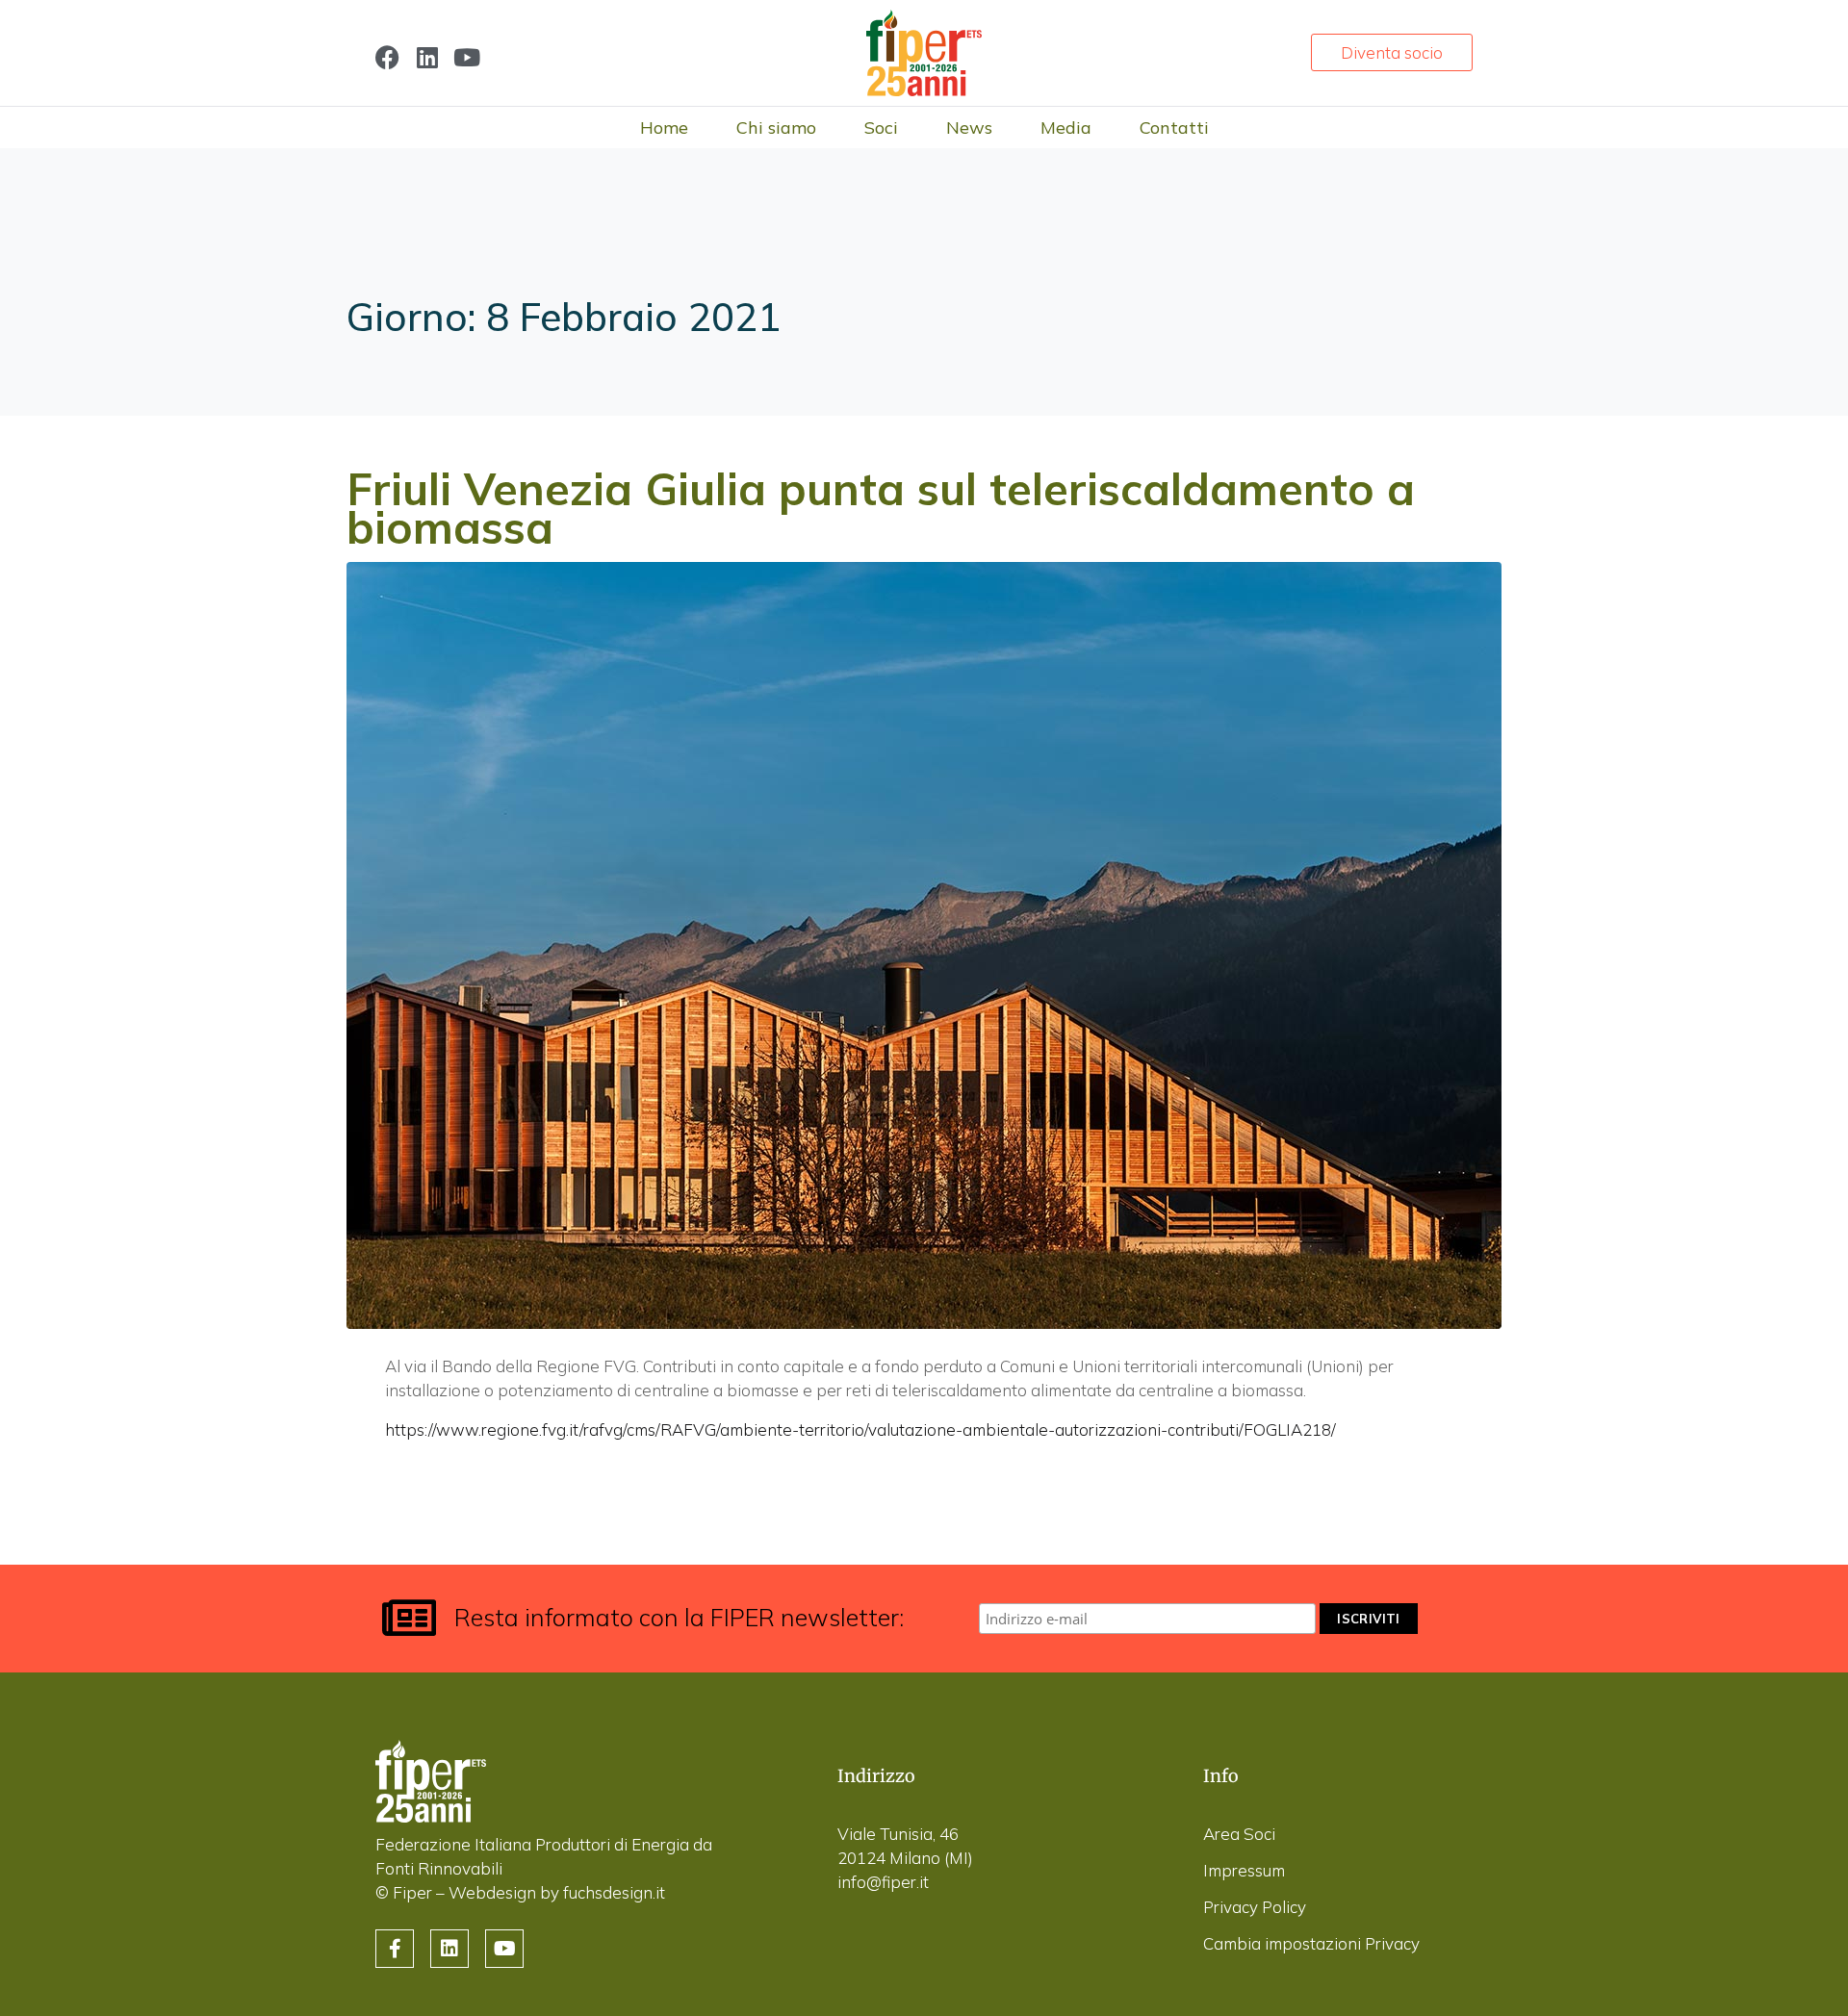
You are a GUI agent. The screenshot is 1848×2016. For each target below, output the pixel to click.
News (969, 128)
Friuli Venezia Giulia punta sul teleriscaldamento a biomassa (881, 508)
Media (1066, 128)
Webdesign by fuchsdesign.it (557, 1892)
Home (664, 128)
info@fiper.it (883, 1882)
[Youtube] (466, 57)
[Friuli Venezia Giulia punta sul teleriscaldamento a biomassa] (924, 944)
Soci (881, 128)
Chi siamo (776, 128)
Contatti (1174, 128)
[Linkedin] (427, 57)
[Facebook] (387, 57)
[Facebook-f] (395, 1949)
